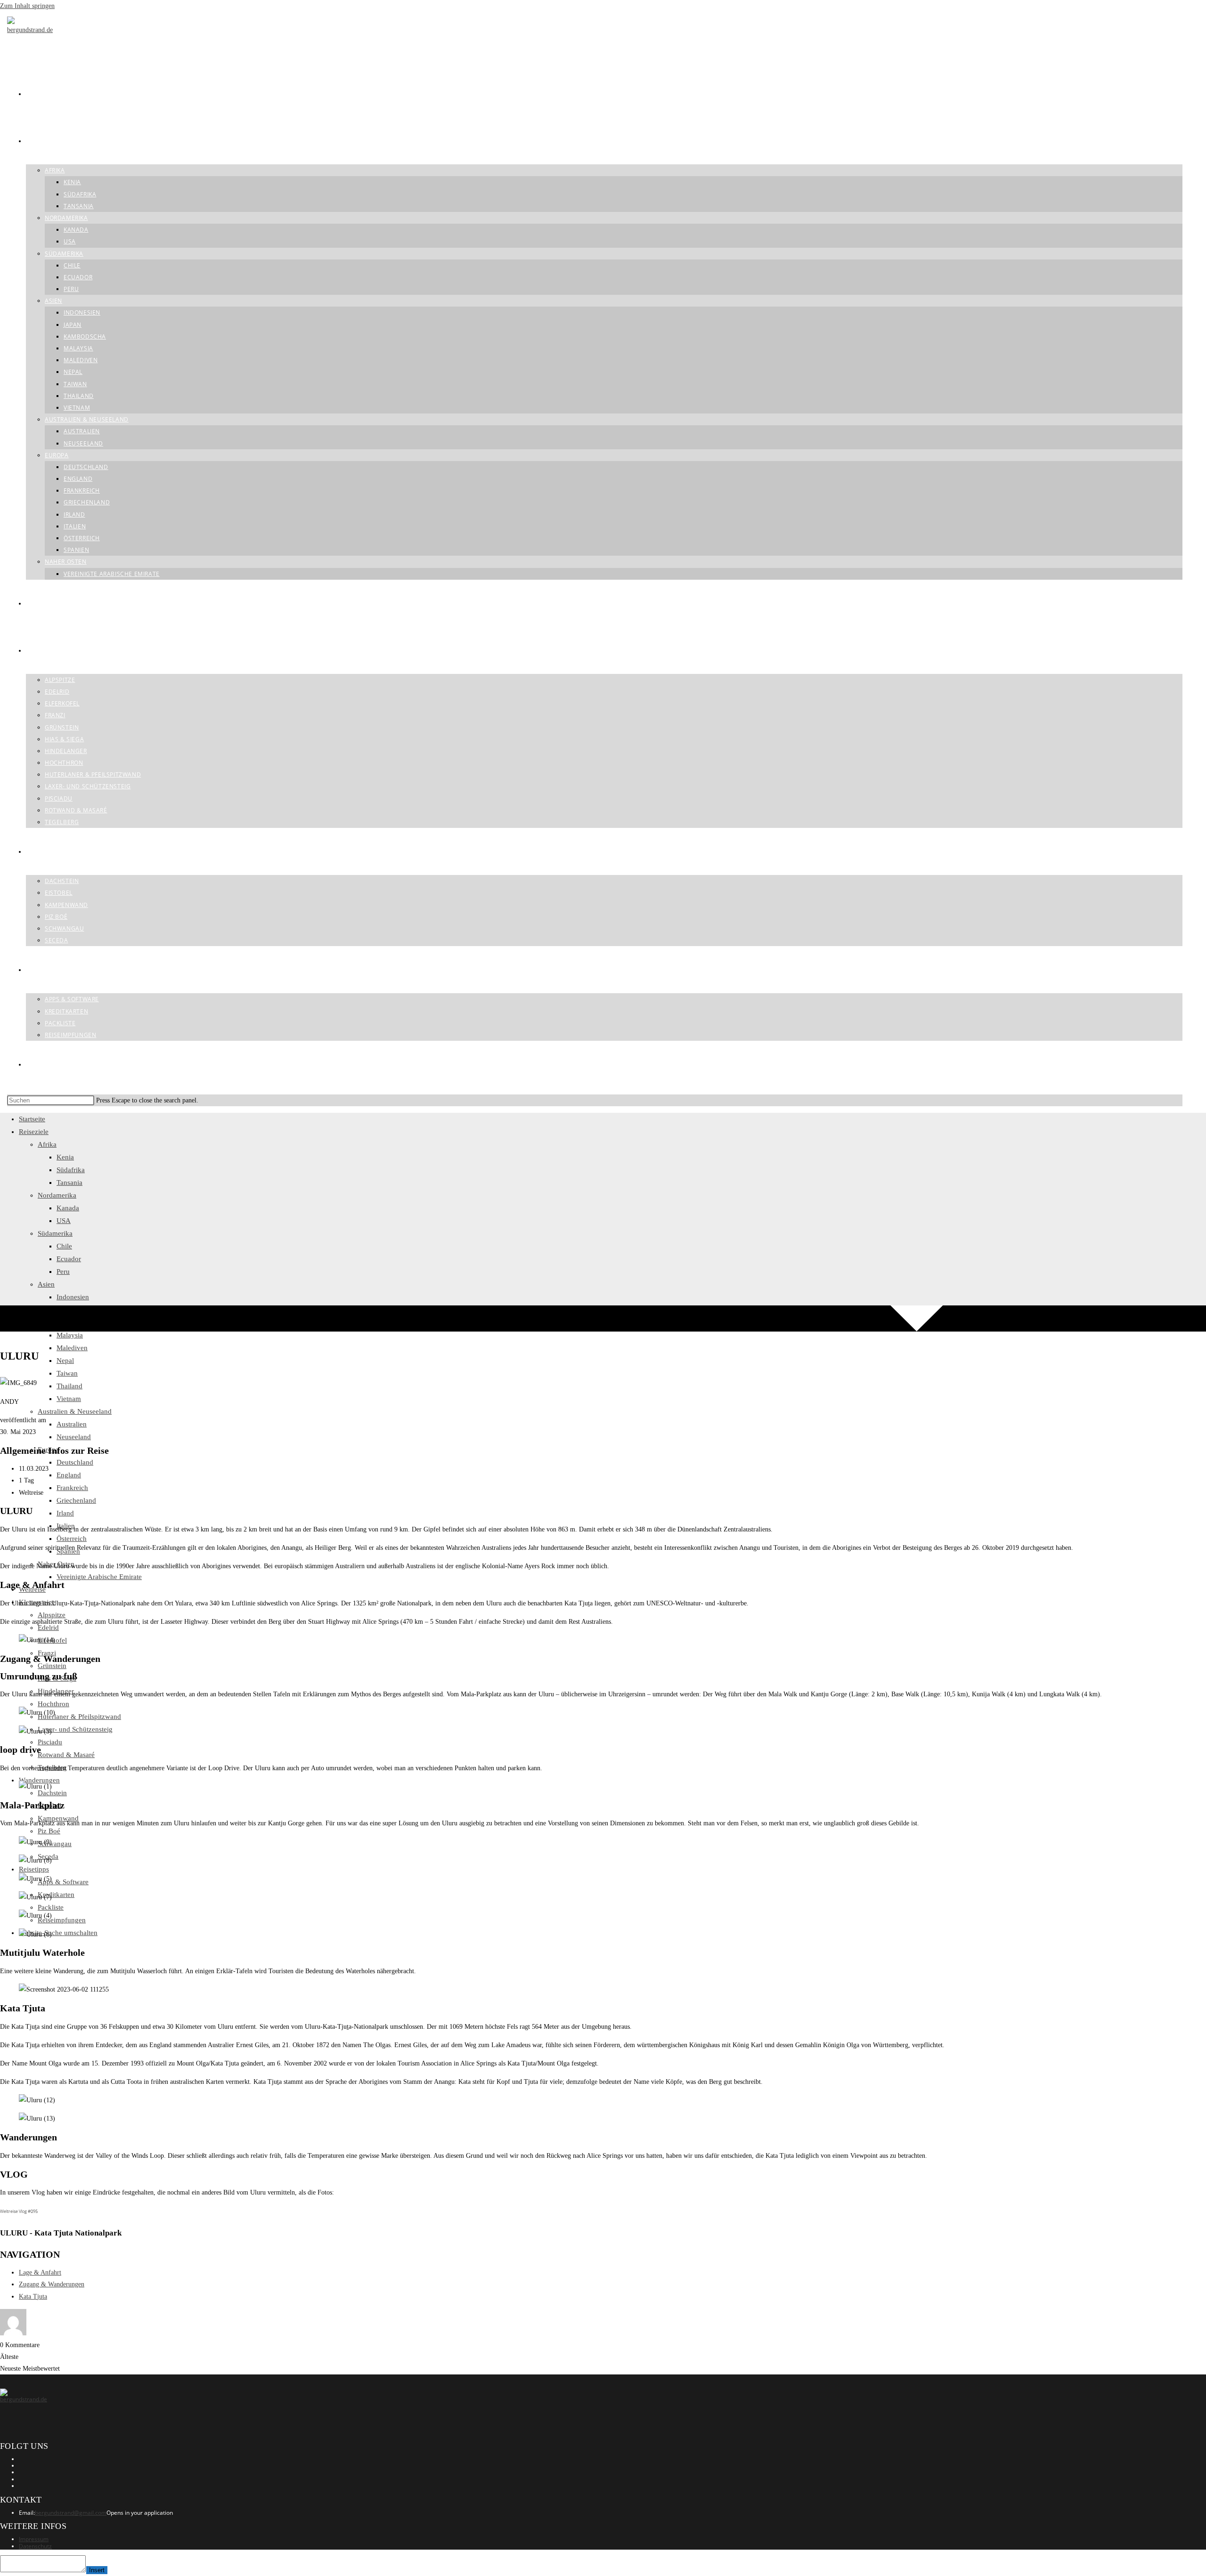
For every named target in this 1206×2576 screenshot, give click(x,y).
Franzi (47, 1653)
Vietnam (69, 1399)
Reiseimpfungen (62, 1920)
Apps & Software (63, 1882)
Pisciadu (50, 1742)
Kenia (65, 1157)
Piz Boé (49, 1831)
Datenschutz (35, 2546)
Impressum (34, 2539)
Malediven (72, 1348)
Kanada (68, 1208)
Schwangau (55, 1844)
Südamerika (55, 1233)
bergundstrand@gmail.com (71, 2513)
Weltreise (32, 1589)
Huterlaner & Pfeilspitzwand (79, 1717)
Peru (63, 1272)
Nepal (65, 1361)
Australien (72, 1424)
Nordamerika (57, 1195)
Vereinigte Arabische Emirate (99, 1577)
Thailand (69, 1386)
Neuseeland (74, 1437)
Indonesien (73, 1297)
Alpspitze (52, 1615)
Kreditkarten (56, 1895)
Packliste (51, 1907)
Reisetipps (34, 1869)
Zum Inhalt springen (27, 6)
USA (64, 1221)
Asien (46, 1284)
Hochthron (53, 1704)
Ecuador (69, 1259)
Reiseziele (34, 1132)
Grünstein (52, 1666)
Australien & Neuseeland (75, 1411)
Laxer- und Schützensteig (75, 1729)
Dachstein (52, 1793)
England (69, 1475)
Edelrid (48, 1628)
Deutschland (75, 1462)
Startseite (32, 1119)
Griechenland (76, 1500)
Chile (64, 1246)
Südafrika (71, 1170)
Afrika (47, 1144)
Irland (65, 1513)
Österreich (72, 1539)
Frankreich (72, 1488)
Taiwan (67, 1373)
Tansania (69, 1183)
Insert (97, 2570)
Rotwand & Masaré (66, 1755)
